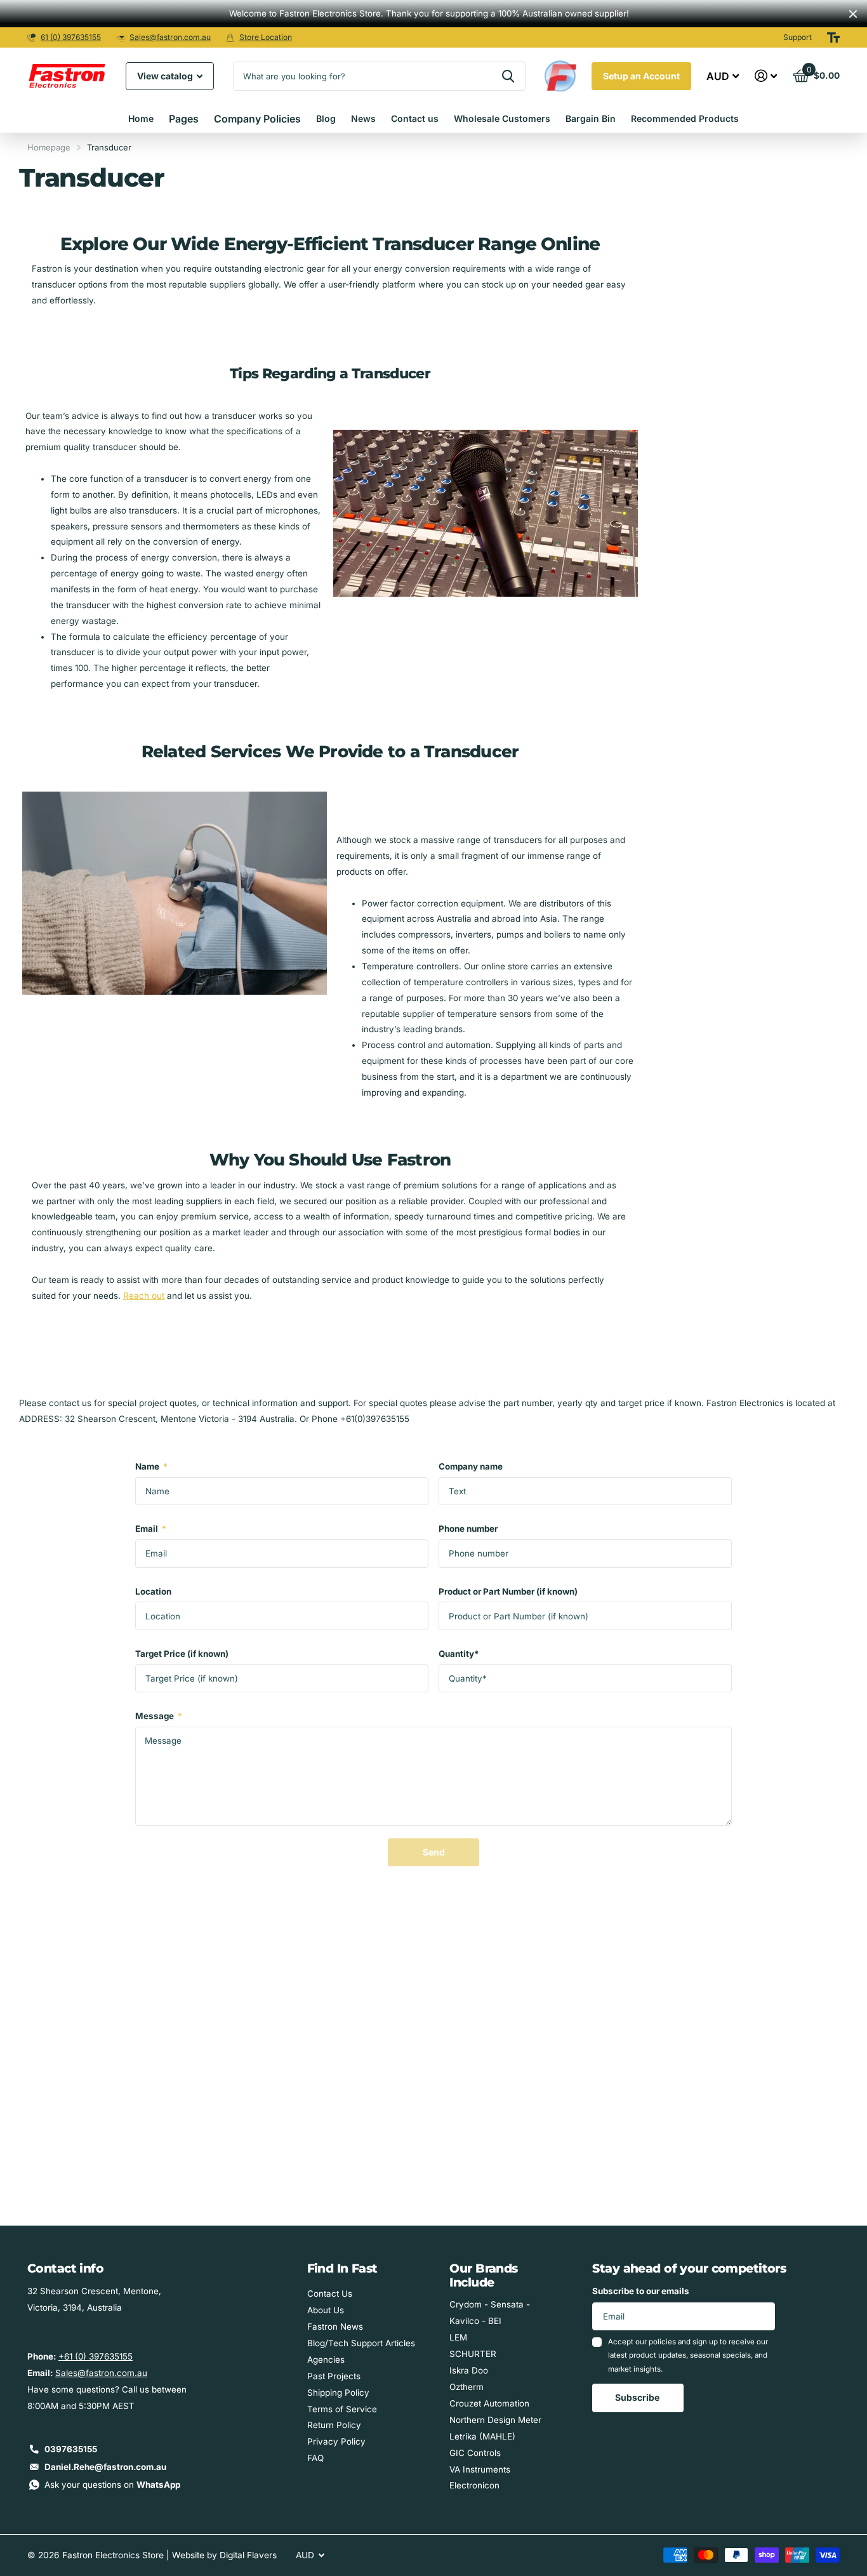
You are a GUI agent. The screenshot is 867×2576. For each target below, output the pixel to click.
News (363, 118)
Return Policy (334, 2425)
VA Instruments (480, 2469)
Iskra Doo (469, 2370)
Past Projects (334, 2376)
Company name (471, 1466)
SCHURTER (473, 2354)
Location (153, 1591)
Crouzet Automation (489, 2403)
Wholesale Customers (502, 118)
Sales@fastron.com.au (170, 37)
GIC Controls (475, 2453)
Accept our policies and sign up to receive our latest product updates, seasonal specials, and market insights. (688, 2355)
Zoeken (508, 76)
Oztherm (467, 2387)
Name (151, 1466)
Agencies (326, 2360)
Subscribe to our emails (641, 2291)
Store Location (266, 37)
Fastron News (335, 2327)
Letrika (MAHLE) (482, 2436)
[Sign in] (766, 76)
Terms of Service (342, 2409)
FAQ (315, 2458)
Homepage (49, 147)
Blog (326, 118)
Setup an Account (641, 76)
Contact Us (330, 2294)
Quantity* (459, 1654)
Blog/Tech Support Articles (361, 2343)
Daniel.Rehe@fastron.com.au (105, 2467)
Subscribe (638, 2397)
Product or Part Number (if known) (508, 1591)
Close (853, 14)
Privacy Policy (336, 2441)
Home (141, 118)
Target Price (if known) (182, 1654)
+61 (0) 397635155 (96, 2356)
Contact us (415, 118)
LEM (458, 2337)
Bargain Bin (591, 118)
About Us (326, 2310)
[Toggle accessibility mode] (833, 37)
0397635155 (71, 2449)
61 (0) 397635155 (71, 37)
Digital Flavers (248, 2555)
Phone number (468, 1529)
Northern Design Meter (495, 2420)
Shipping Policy (338, 2393)
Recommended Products (685, 118)
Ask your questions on (112, 2485)
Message (159, 1716)
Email (151, 1529)
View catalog (166, 76)
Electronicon (474, 2485)
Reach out (144, 1296)
